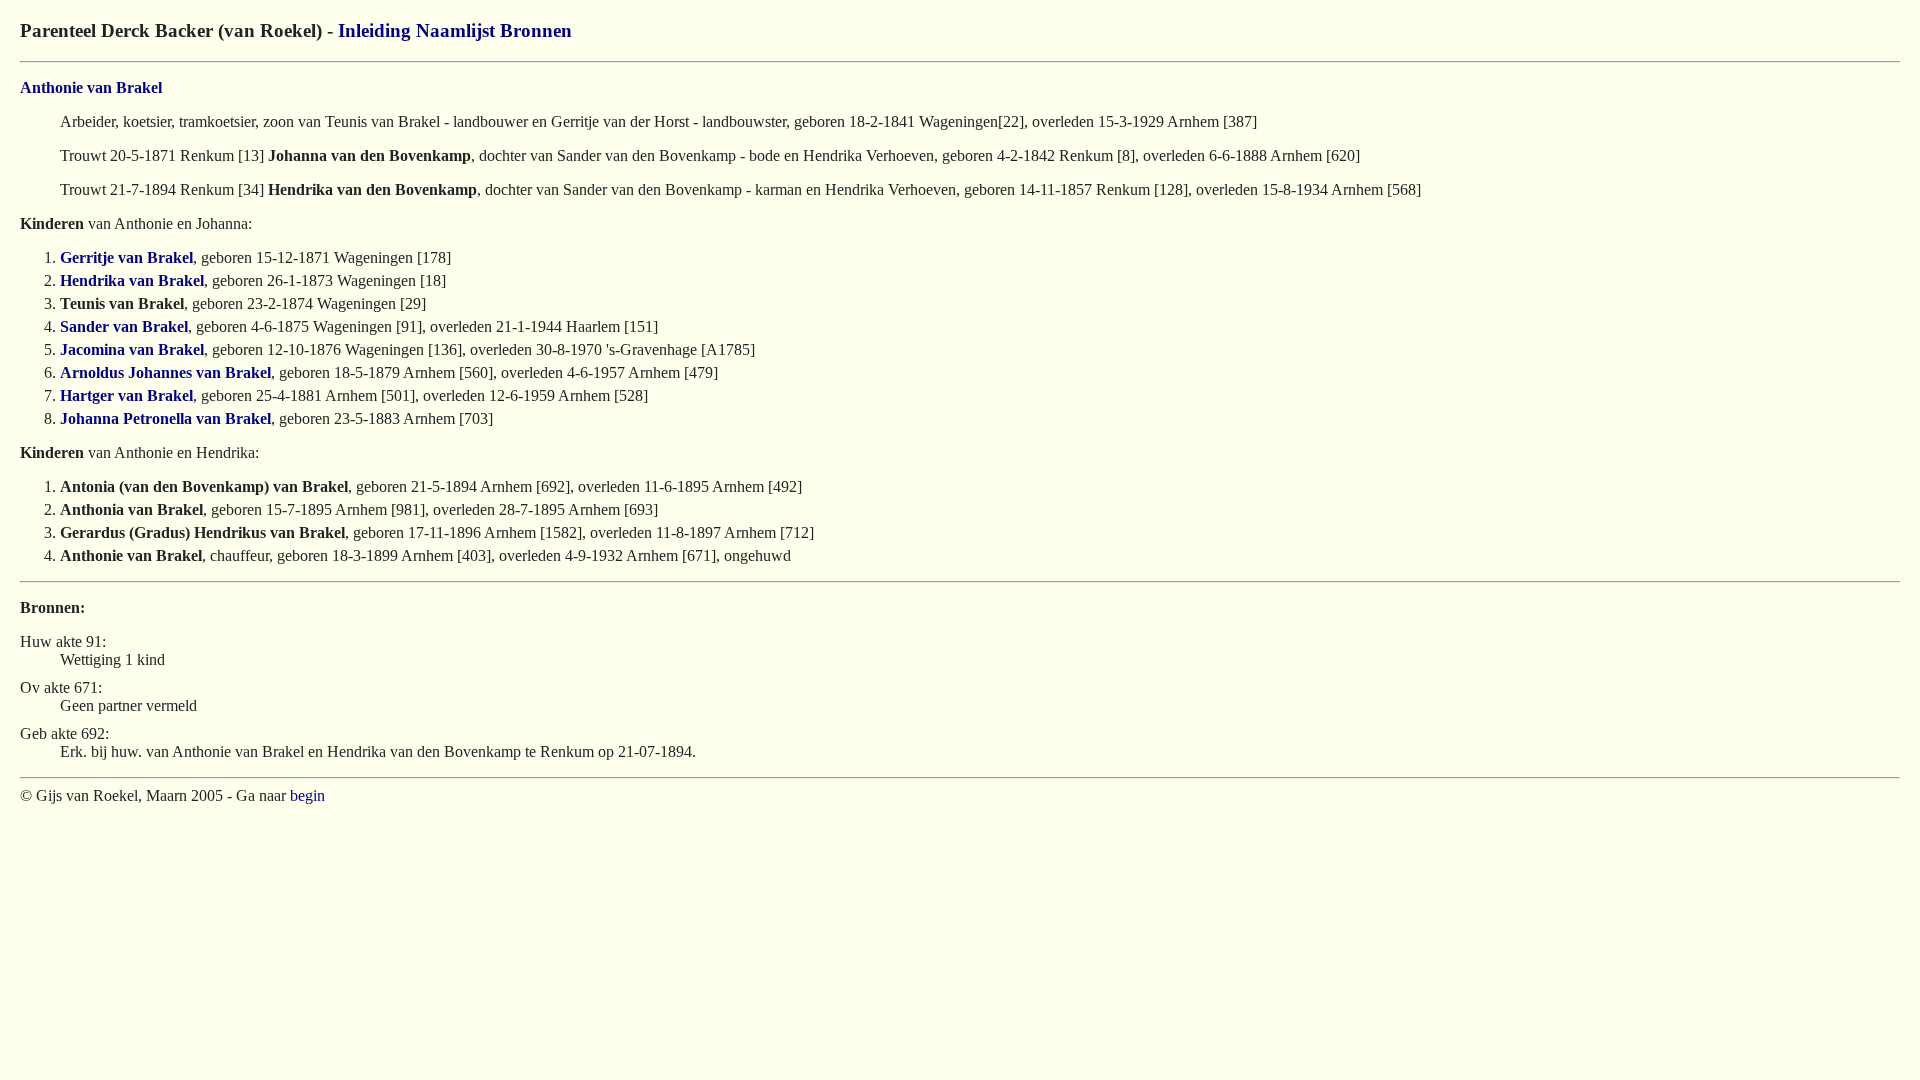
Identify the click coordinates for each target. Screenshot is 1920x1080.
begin (307, 795)
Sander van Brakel (124, 326)
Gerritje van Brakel (126, 257)
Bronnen (536, 30)
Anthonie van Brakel (91, 87)
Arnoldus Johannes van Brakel (165, 372)
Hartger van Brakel (126, 395)
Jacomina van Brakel (132, 349)
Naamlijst (455, 30)
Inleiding (374, 30)
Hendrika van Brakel (132, 280)
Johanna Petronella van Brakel (165, 418)
